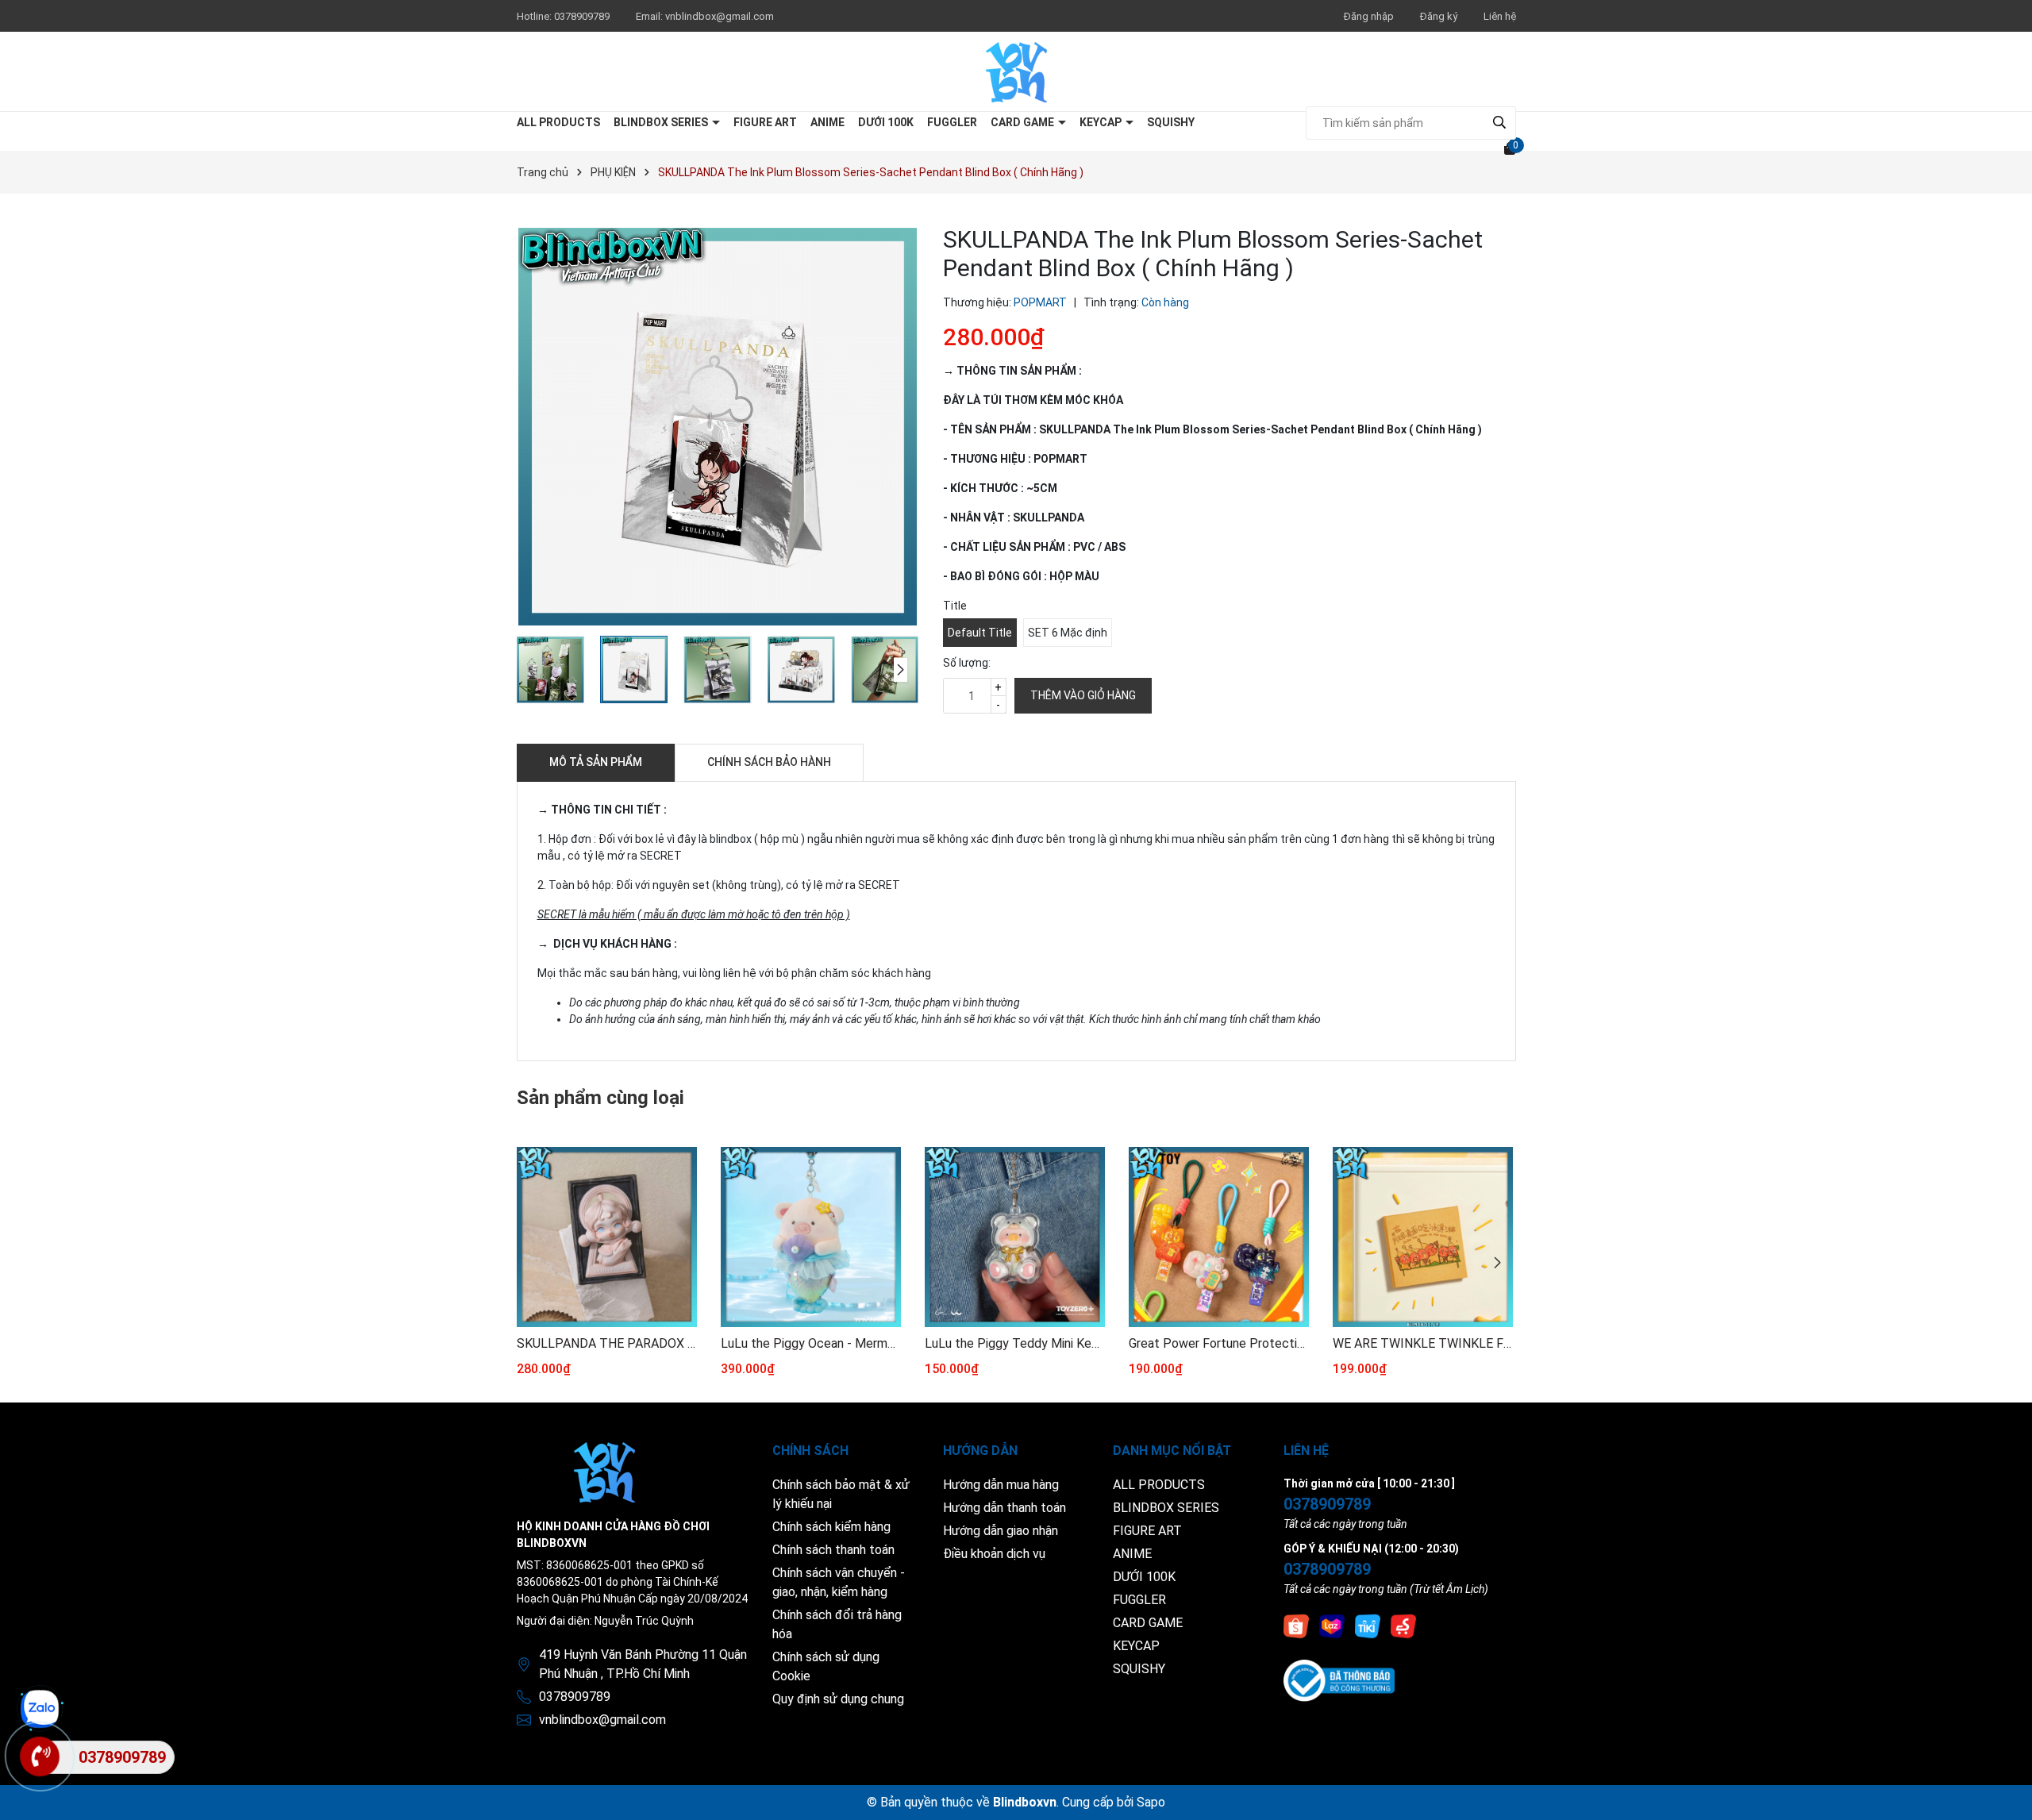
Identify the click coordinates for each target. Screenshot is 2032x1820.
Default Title (980, 633)
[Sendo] (1403, 1626)
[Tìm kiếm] (1500, 123)
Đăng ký (1439, 16)
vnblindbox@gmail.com (720, 16)
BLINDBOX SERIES (662, 122)
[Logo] (1016, 71)
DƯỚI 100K (886, 122)
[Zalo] (40, 1709)
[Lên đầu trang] (2004, 1792)
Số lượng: (967, 663)
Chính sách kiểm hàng (831, 1527)
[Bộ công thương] (1339, 1680)
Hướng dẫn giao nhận (1001, 1531)
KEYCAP (1102, 122)
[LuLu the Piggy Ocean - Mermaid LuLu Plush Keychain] (811, 1237)
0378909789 (583, 16)
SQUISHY (1171, 122)
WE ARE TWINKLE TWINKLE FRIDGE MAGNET (1423, 1343)
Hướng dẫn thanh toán (1004, 1508)
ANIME (827, 122)
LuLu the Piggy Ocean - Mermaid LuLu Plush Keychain (811, 1343)
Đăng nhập (1369, 16)
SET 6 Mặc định (1068, 633)
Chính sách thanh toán (833, 1550)
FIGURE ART (765, 122)
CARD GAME (1024, 122)
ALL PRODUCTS (558, 122)
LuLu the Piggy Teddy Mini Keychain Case (1015, 1343)
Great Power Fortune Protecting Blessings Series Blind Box (1219, 1343)
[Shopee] (1296, 1626)
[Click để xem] (718, 427)
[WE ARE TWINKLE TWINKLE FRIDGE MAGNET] (1423, 1237)
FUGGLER (952, 122)
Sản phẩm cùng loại (600, 1098)
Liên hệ (1500, 16)
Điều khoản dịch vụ (994, 1554)
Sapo (1151, 1802)
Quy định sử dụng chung (838, 1699)
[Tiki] (1368, 1626)
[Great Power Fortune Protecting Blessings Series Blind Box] (1219, 1237)
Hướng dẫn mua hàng (1001, 1485)
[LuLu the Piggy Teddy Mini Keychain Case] (1015, 1237)
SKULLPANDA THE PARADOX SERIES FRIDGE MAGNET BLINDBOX (607, 1343)
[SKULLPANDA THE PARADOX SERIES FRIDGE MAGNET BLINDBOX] (607, 1237)
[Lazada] (1332, 1626)
